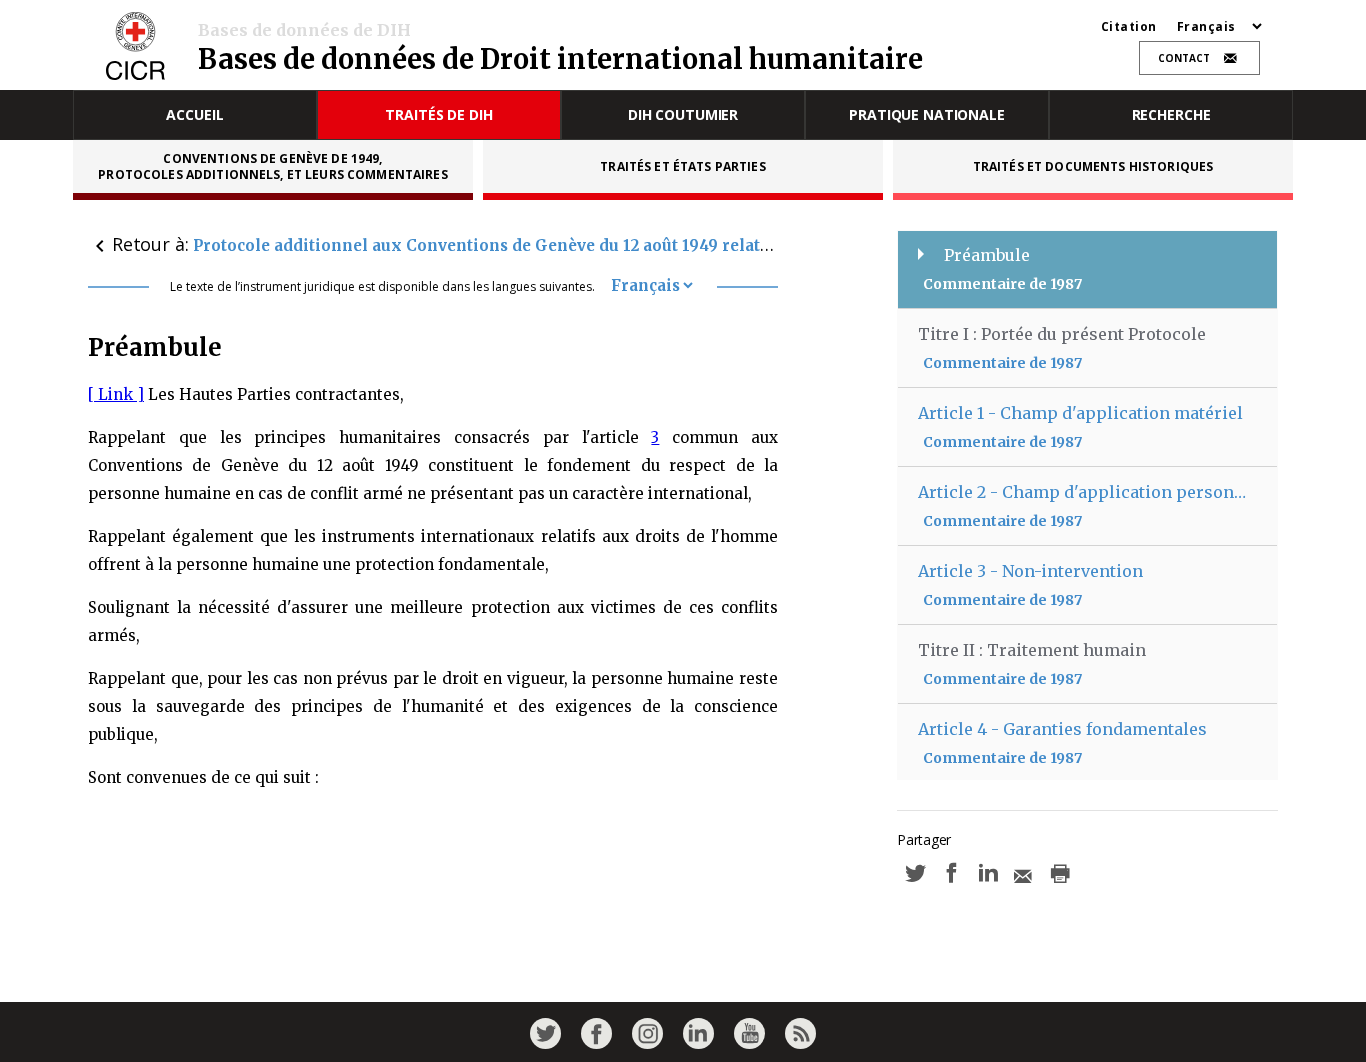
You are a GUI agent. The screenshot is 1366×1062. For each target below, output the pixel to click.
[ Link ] (116, 394)
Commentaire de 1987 (1002, 284)
